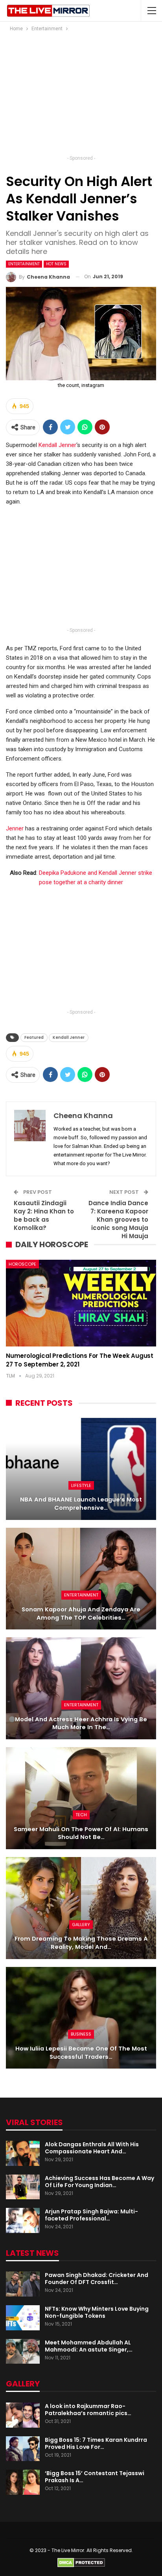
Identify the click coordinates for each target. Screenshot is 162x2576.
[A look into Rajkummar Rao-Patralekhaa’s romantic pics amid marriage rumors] (23, 2415)
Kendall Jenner (57, 445)
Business (81, 2034)
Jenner (15, 828)
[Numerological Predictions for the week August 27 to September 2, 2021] (81, 1303)
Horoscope (22, 1264)
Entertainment (24, 264)
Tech (81, 1815)
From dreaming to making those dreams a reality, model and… (81, 1943)
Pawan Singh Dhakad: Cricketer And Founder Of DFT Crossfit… (97, 2279)
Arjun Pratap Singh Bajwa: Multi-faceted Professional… (91, 2215)
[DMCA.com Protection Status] (81, 2562)
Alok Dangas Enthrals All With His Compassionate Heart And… (92, 2148)
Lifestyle (81, 1485)
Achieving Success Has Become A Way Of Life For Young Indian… (99, 2182)
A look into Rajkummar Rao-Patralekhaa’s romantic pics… (88, 2410)
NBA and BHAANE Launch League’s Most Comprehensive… (81, 1504)
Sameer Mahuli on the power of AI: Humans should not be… (81, 1833)
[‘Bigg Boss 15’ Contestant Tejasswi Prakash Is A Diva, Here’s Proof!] (23, 2482)
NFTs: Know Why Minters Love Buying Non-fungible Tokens (97, 2312)
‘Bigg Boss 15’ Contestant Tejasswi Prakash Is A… (95, 2477)
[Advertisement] (81, 96)
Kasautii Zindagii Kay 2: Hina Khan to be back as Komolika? (44, 1215)
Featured (34, 1037)
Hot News (56, 264)
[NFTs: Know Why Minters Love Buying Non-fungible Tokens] (23, 2318)
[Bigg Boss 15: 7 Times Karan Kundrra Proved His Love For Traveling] (23, 2449)
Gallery (81, 1925)
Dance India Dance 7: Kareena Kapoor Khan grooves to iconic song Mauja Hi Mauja (118, 1220)
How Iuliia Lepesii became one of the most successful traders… (81, 2053)
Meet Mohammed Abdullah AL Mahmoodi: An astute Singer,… (89, 2346)
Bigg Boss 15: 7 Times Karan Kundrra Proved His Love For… (96, 2443)
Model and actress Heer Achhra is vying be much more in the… (81, 1723)
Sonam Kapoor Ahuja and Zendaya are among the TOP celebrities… (81, 1614)
